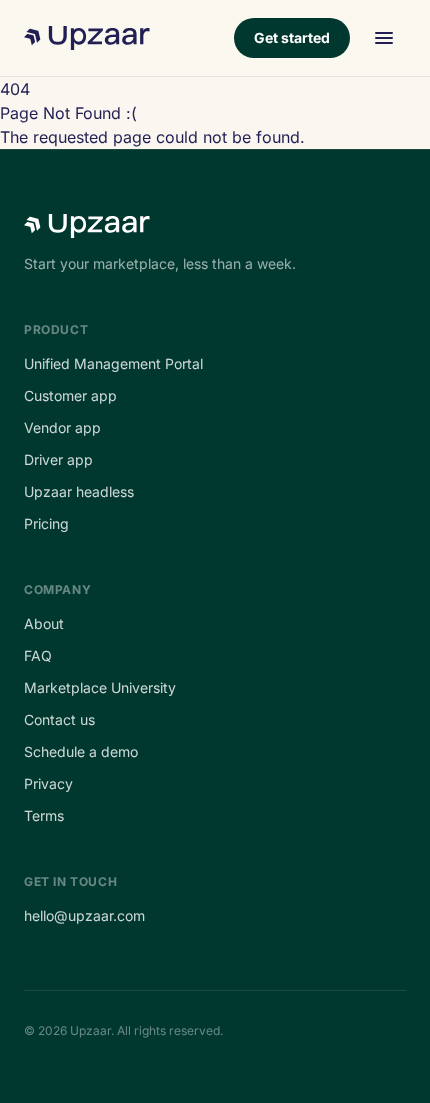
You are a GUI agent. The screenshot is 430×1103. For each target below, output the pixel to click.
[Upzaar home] (87, 38)
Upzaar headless (79, 491)
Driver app (58, 459)
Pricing (46, 523)
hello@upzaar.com (84, 915)
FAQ (38, 655)
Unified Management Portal (113, 363)
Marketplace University (100, 687)
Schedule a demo (81, 751)
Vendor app (62, 427)
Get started (292, 37)
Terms (44, 815)
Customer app (70, 395)
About (44, 623)
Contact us (59, 719)
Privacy (48, 783)
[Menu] (384, 38)
